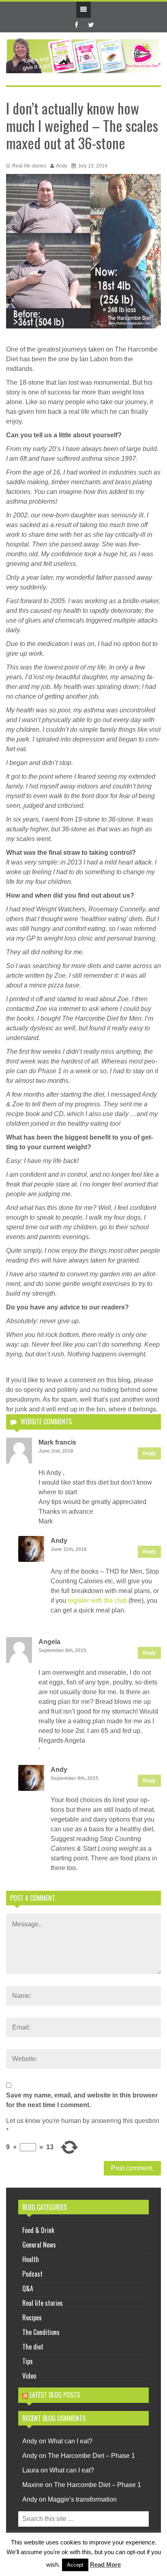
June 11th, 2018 (69, 1549)
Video (29, 2376)
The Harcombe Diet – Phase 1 (91, 2456)
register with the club (97, 1600)
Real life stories (29, 166)
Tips (28, 2361)
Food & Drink (38, 2230)
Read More (105, 2564)
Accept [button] (75, 2565)
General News (39, 2245)
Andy (62, 166)
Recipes (32, 2318)
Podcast (32, 2274)
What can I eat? (70, 2441)
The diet (33, 2347)
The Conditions (41, 2332)
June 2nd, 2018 (56, 1451)
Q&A (28, 2288)
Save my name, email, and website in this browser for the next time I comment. (82, 2100)
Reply (149, 1453)
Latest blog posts (55, 2395)
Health (31, 2259)
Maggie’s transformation (82, 2499)
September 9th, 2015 (75, 1778)
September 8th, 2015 (62, 1650)
